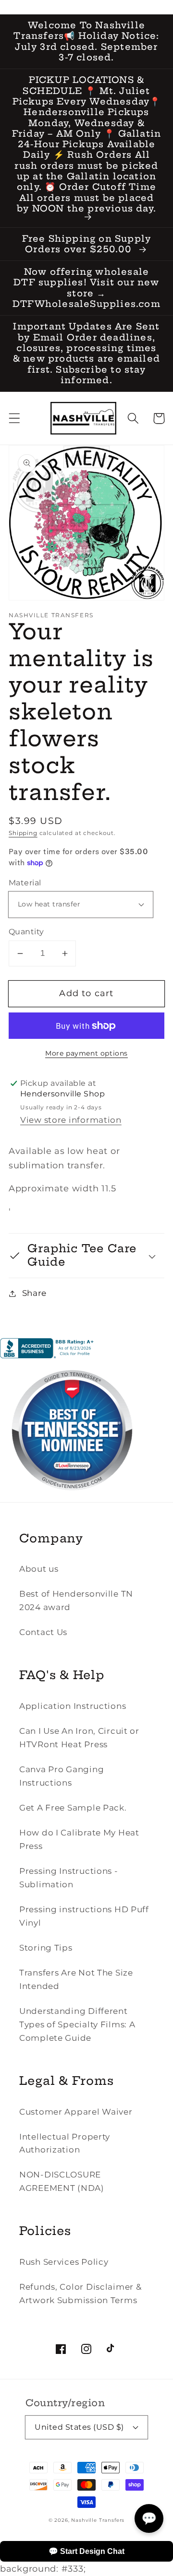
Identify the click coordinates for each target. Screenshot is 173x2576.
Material (25, 883)
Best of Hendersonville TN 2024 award (76, 1600)
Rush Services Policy (64, 2262)
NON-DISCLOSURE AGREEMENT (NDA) (62, 2181)
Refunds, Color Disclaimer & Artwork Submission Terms (80, 2294)
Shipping (23, 833)
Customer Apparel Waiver (76, 2112)
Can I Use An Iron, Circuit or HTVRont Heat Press (79, 1738)
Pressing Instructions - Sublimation (69, 1878)
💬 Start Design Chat (86, 2551)
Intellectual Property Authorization (65, 2143)
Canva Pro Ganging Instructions (62, 1776)
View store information (71, 1120)
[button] (15, 418)
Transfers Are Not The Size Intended (76, 1979)
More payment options (86, 1053)
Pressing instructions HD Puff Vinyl (84, 1916)
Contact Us (43, 1632)
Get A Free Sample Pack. (73, 1808)
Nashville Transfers (98, 2520)
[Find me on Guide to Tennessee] (72, 1499)
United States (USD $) (79, 2427)
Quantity (26, 932)
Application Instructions (73, 1706)
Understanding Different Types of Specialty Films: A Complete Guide (77, 2024)
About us (39, 1569)
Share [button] (34, 1293)
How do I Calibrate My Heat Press (79, 1839)
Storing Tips (46, 1948)
